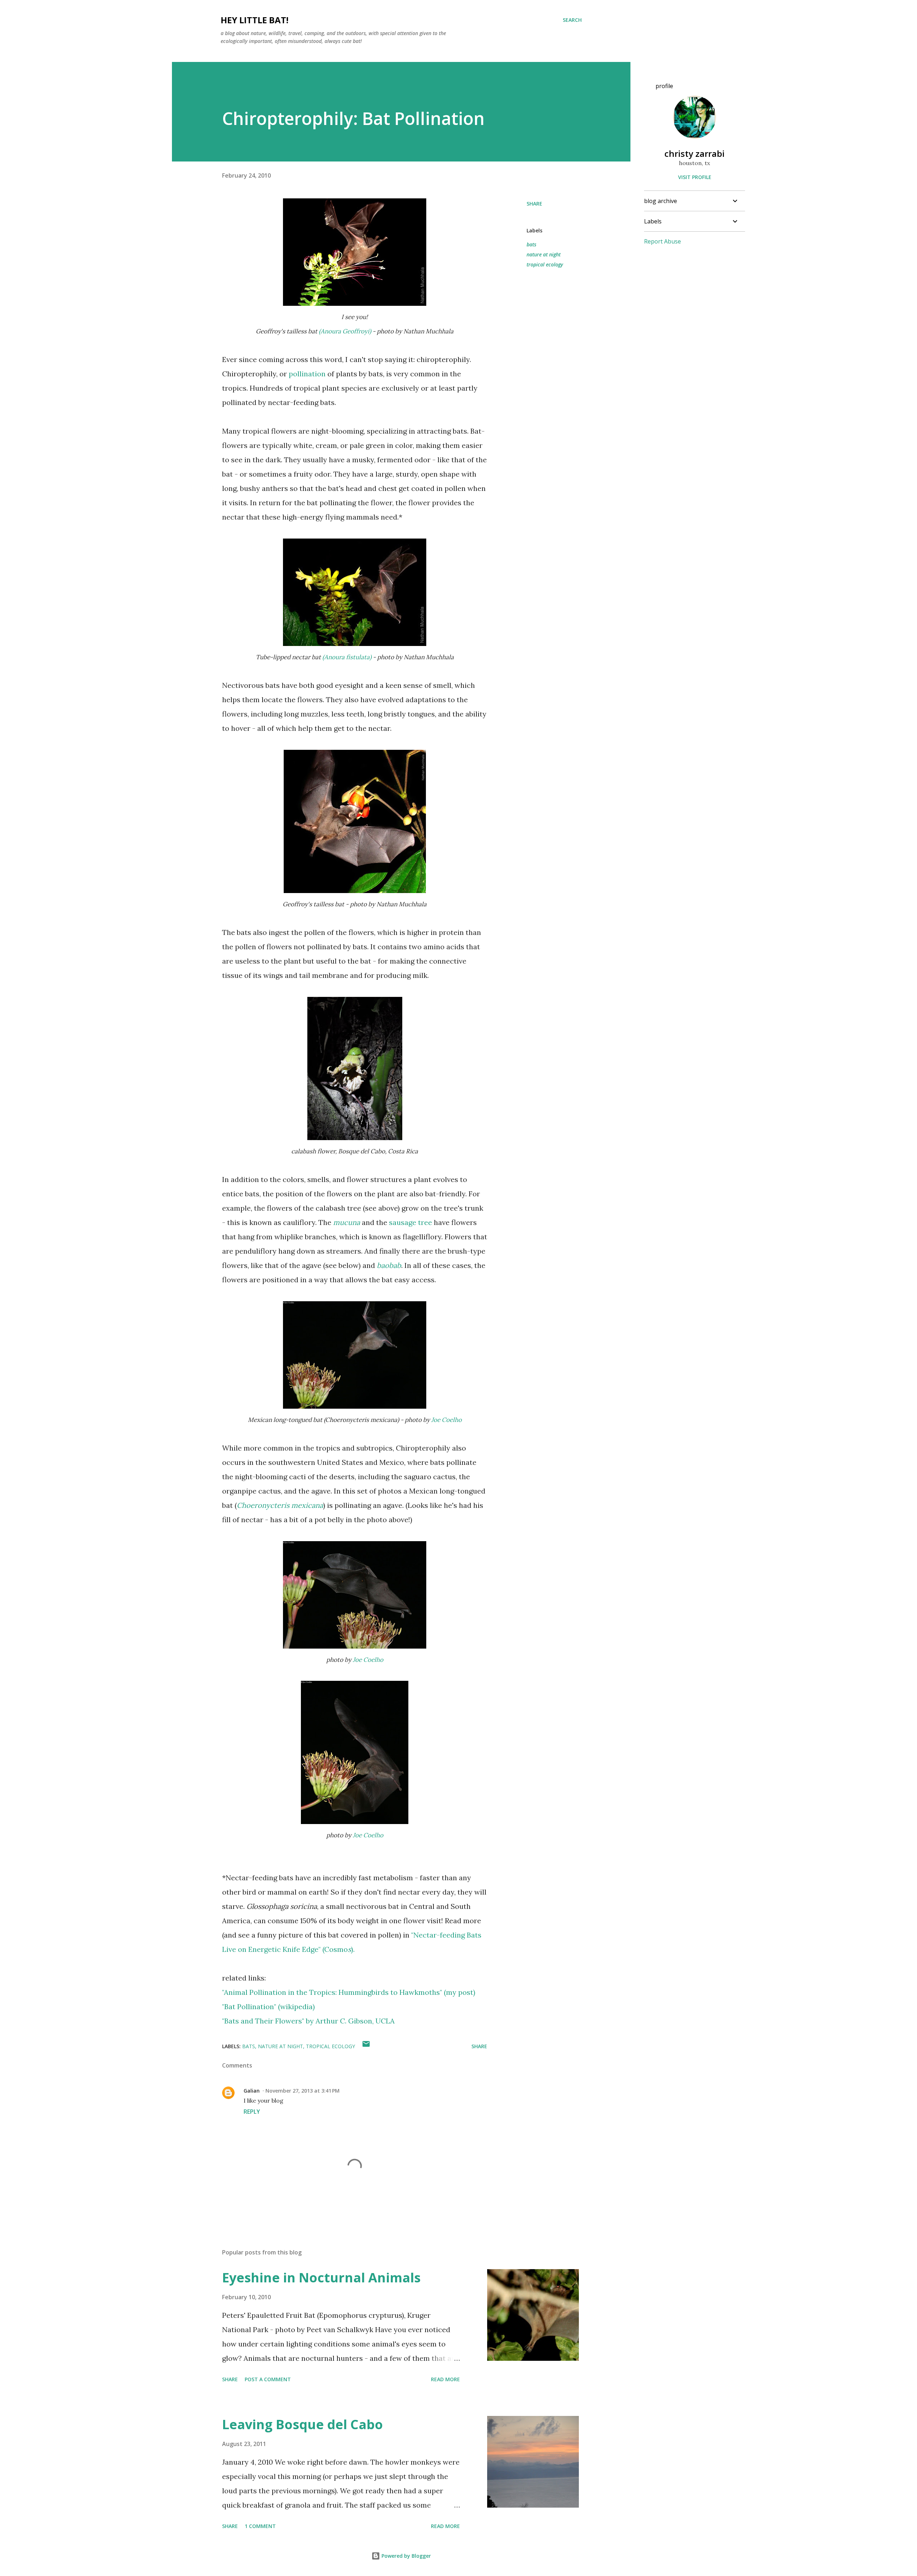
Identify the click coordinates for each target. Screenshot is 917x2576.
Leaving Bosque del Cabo (303, 2424)
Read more (445, 2379)
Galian (252, 2091)
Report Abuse (662, 241)
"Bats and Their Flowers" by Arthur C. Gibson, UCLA (308, 2021)
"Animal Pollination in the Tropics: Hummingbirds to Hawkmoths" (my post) (349, 1992)
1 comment (260, 2526)
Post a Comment (268, 2379)
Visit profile (695, 177)
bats (531, 244)
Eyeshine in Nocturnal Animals (321, 2278)
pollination (307, 374)
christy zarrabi (695, 153)
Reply (252, 2112)
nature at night (544, 254)
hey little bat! (255, 20)
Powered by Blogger (405, 2556)
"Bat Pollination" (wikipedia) (268, 2006)
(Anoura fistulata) (347, 657)
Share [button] (534, 204)
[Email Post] (366, 2046)
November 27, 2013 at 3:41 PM (303, 2091)
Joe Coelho (447, 1420)
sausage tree (411, 1222)
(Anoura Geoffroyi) (345, 331)
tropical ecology (545, 264)
